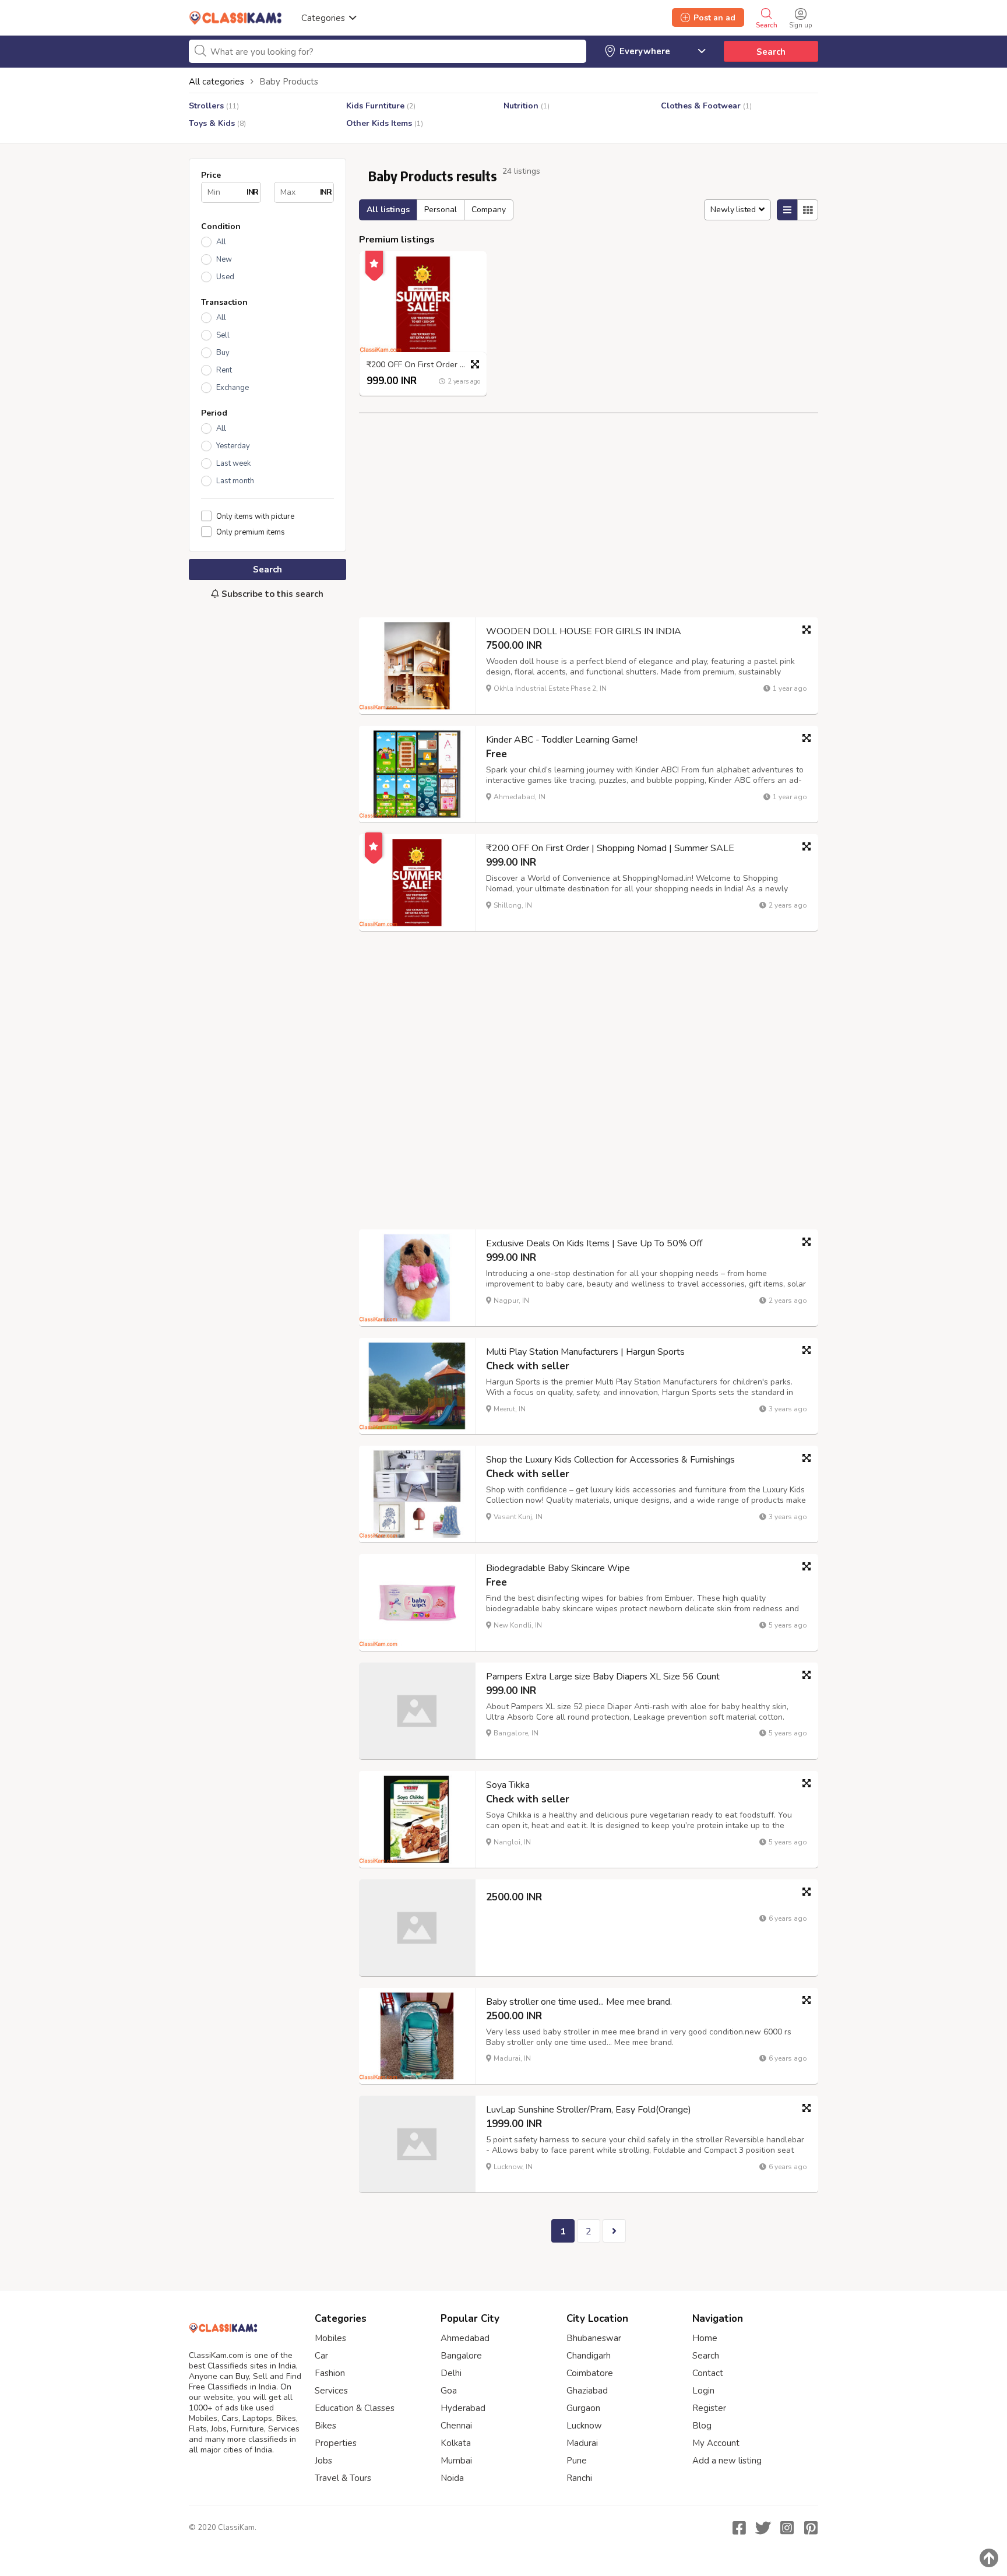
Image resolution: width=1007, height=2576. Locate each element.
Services (331, 2391)
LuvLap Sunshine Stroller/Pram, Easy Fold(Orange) (589, 2110)
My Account (716, 2443)
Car (321, 2356)
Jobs (323, 2461)
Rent (224, 370)
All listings (388, 210)
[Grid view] (808, 210)
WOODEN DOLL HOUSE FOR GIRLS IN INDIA (584, 631)
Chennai (456, 2426)
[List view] (787, 210)
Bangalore (461, 2356)
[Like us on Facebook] (739, 2528)
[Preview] (475, 364)
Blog (702, 2426)
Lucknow (584, 2426)
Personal (441, 210)
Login (703, 2391)
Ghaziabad (587, 2391)
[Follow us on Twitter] (763, 2528)
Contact (708, 2373)
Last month (235, 481)
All (221, 242)
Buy (223, 353)
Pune (577, 2461)
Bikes (325, 2426)
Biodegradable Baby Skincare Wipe (558, 1568)
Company (489, 210)
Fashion (330, 2373)
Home (705, 2338)
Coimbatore (590, 2373)
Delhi (451, 2373)
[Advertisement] (267, 803)
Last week (233, 463)
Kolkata (456, 2443)
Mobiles (330, 2338)
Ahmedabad (465, 2338)
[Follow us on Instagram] (787, 2528)
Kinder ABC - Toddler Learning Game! (562, 740)
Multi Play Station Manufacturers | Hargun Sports (585, 1352)
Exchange (233, 388)
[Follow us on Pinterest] (811, 2528)
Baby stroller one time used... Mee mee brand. (579, 2002)
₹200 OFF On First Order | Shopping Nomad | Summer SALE (426, 365)
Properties (336, 2443)
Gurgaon (583, 2408)
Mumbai (456, 2461)
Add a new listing (727, 2461)
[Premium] (374, 262)
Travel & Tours (343, 2478)
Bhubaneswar (594, 2338)
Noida (452, 2478)
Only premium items (251, 532)
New (224, 259)
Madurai (582, 2443)
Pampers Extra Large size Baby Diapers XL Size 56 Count (603, 1677)
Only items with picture (255, 516)
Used (225, 277)
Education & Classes (355, 2408)
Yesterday (233, 446)
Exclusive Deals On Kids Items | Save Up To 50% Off (594, 1243)
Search (771, 52)
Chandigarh (589, 2356)
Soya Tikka (508, 1785)
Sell (223, 335)
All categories (216, 82)
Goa (449, 2391)
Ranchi (579, 2478)
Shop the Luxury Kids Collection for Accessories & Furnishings (610, 1460)
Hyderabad (463, 2408)
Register (709, 2408)
